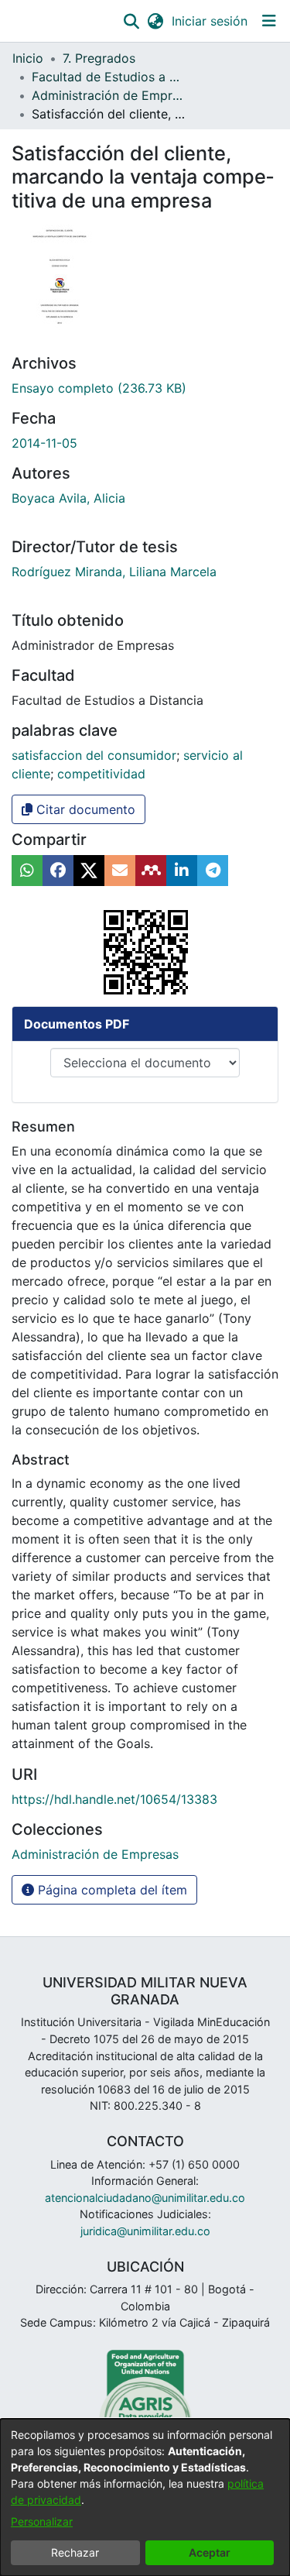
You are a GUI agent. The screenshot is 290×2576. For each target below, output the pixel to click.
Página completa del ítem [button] (111, 1890)
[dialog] (145, 2497)
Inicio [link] (28, 58)
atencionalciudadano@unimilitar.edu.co (145, 2198)
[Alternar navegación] (269, 21)
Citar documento (84, 809)
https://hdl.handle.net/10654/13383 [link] (114, 1799)
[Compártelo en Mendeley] (151, 871)
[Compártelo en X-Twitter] (89, 871)
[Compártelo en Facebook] (58, 871)
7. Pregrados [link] (99, 58)
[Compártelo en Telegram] (213, 871)
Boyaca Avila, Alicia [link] (68, 498)
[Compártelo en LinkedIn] (182, 871)
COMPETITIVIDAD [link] (101, 774)
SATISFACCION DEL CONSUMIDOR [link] (94, 755)
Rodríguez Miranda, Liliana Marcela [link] (114, 572)
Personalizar (42, 2521)
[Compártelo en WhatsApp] (27, 871)
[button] (131, 21)
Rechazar (75, 2552)
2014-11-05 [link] (44, 443)
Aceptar (210, 2552)
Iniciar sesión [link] (210, 21)
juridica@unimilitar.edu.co (145, 2231)
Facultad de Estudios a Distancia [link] (109, 77)
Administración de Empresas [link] (109, 95)
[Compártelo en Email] (120, 871)
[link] (99, 388)
